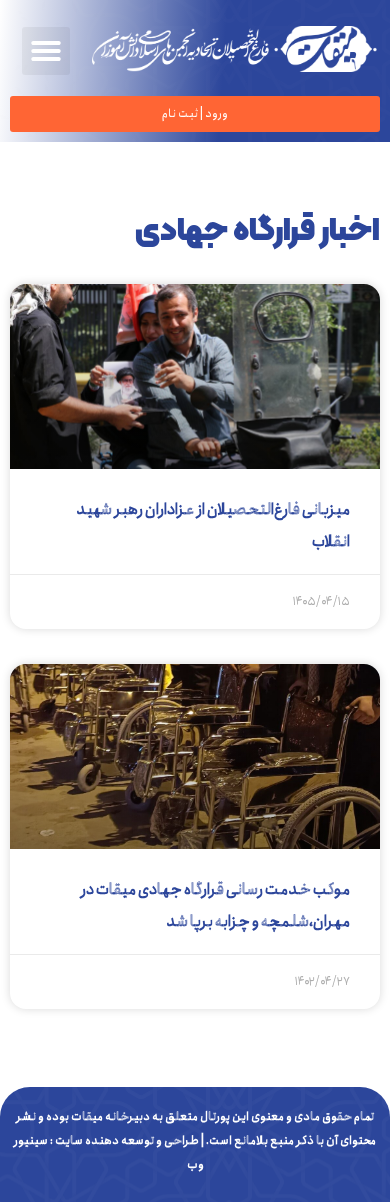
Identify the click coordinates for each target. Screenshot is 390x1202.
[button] (46, 51)
